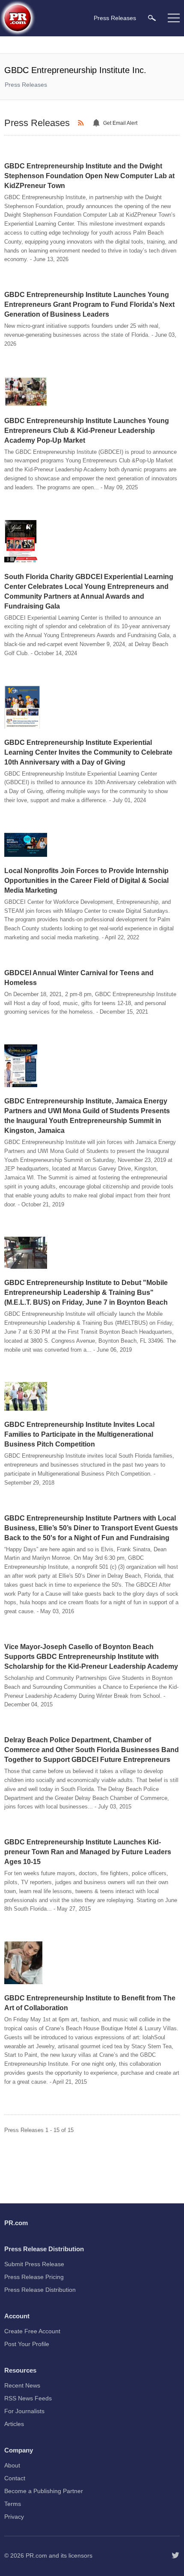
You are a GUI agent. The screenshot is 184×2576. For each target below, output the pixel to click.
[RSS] (82, 123)
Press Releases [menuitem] (115, 18)
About (12, 2465)
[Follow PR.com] (175, 2555)
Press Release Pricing (34, 2277)
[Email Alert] (98, 123)
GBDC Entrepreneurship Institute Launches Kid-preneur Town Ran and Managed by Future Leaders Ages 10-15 (88, 1852)
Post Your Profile (27, 2344)
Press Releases (26, 85)
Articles (14, 2424)
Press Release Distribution (40, 2290)
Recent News (22, 2385)
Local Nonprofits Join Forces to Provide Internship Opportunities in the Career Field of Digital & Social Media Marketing (86, 881)
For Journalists (24, 2411)
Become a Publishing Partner (44, 2491)
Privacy (14, 2517)
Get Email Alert (120, 123)
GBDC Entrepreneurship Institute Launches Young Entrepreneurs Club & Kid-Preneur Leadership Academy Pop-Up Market (87, 431)
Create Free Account (32, 2331)
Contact (15, 2478)
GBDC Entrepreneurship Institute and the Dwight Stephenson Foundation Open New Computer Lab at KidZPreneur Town (89, 176)
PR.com (36, 2555)
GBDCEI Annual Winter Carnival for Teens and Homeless (79, 978)
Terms (13, 2504)
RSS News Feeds (28, 2398)
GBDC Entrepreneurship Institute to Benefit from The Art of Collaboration (90, 2003)
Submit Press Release (34, 2264)
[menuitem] (152, 18)
